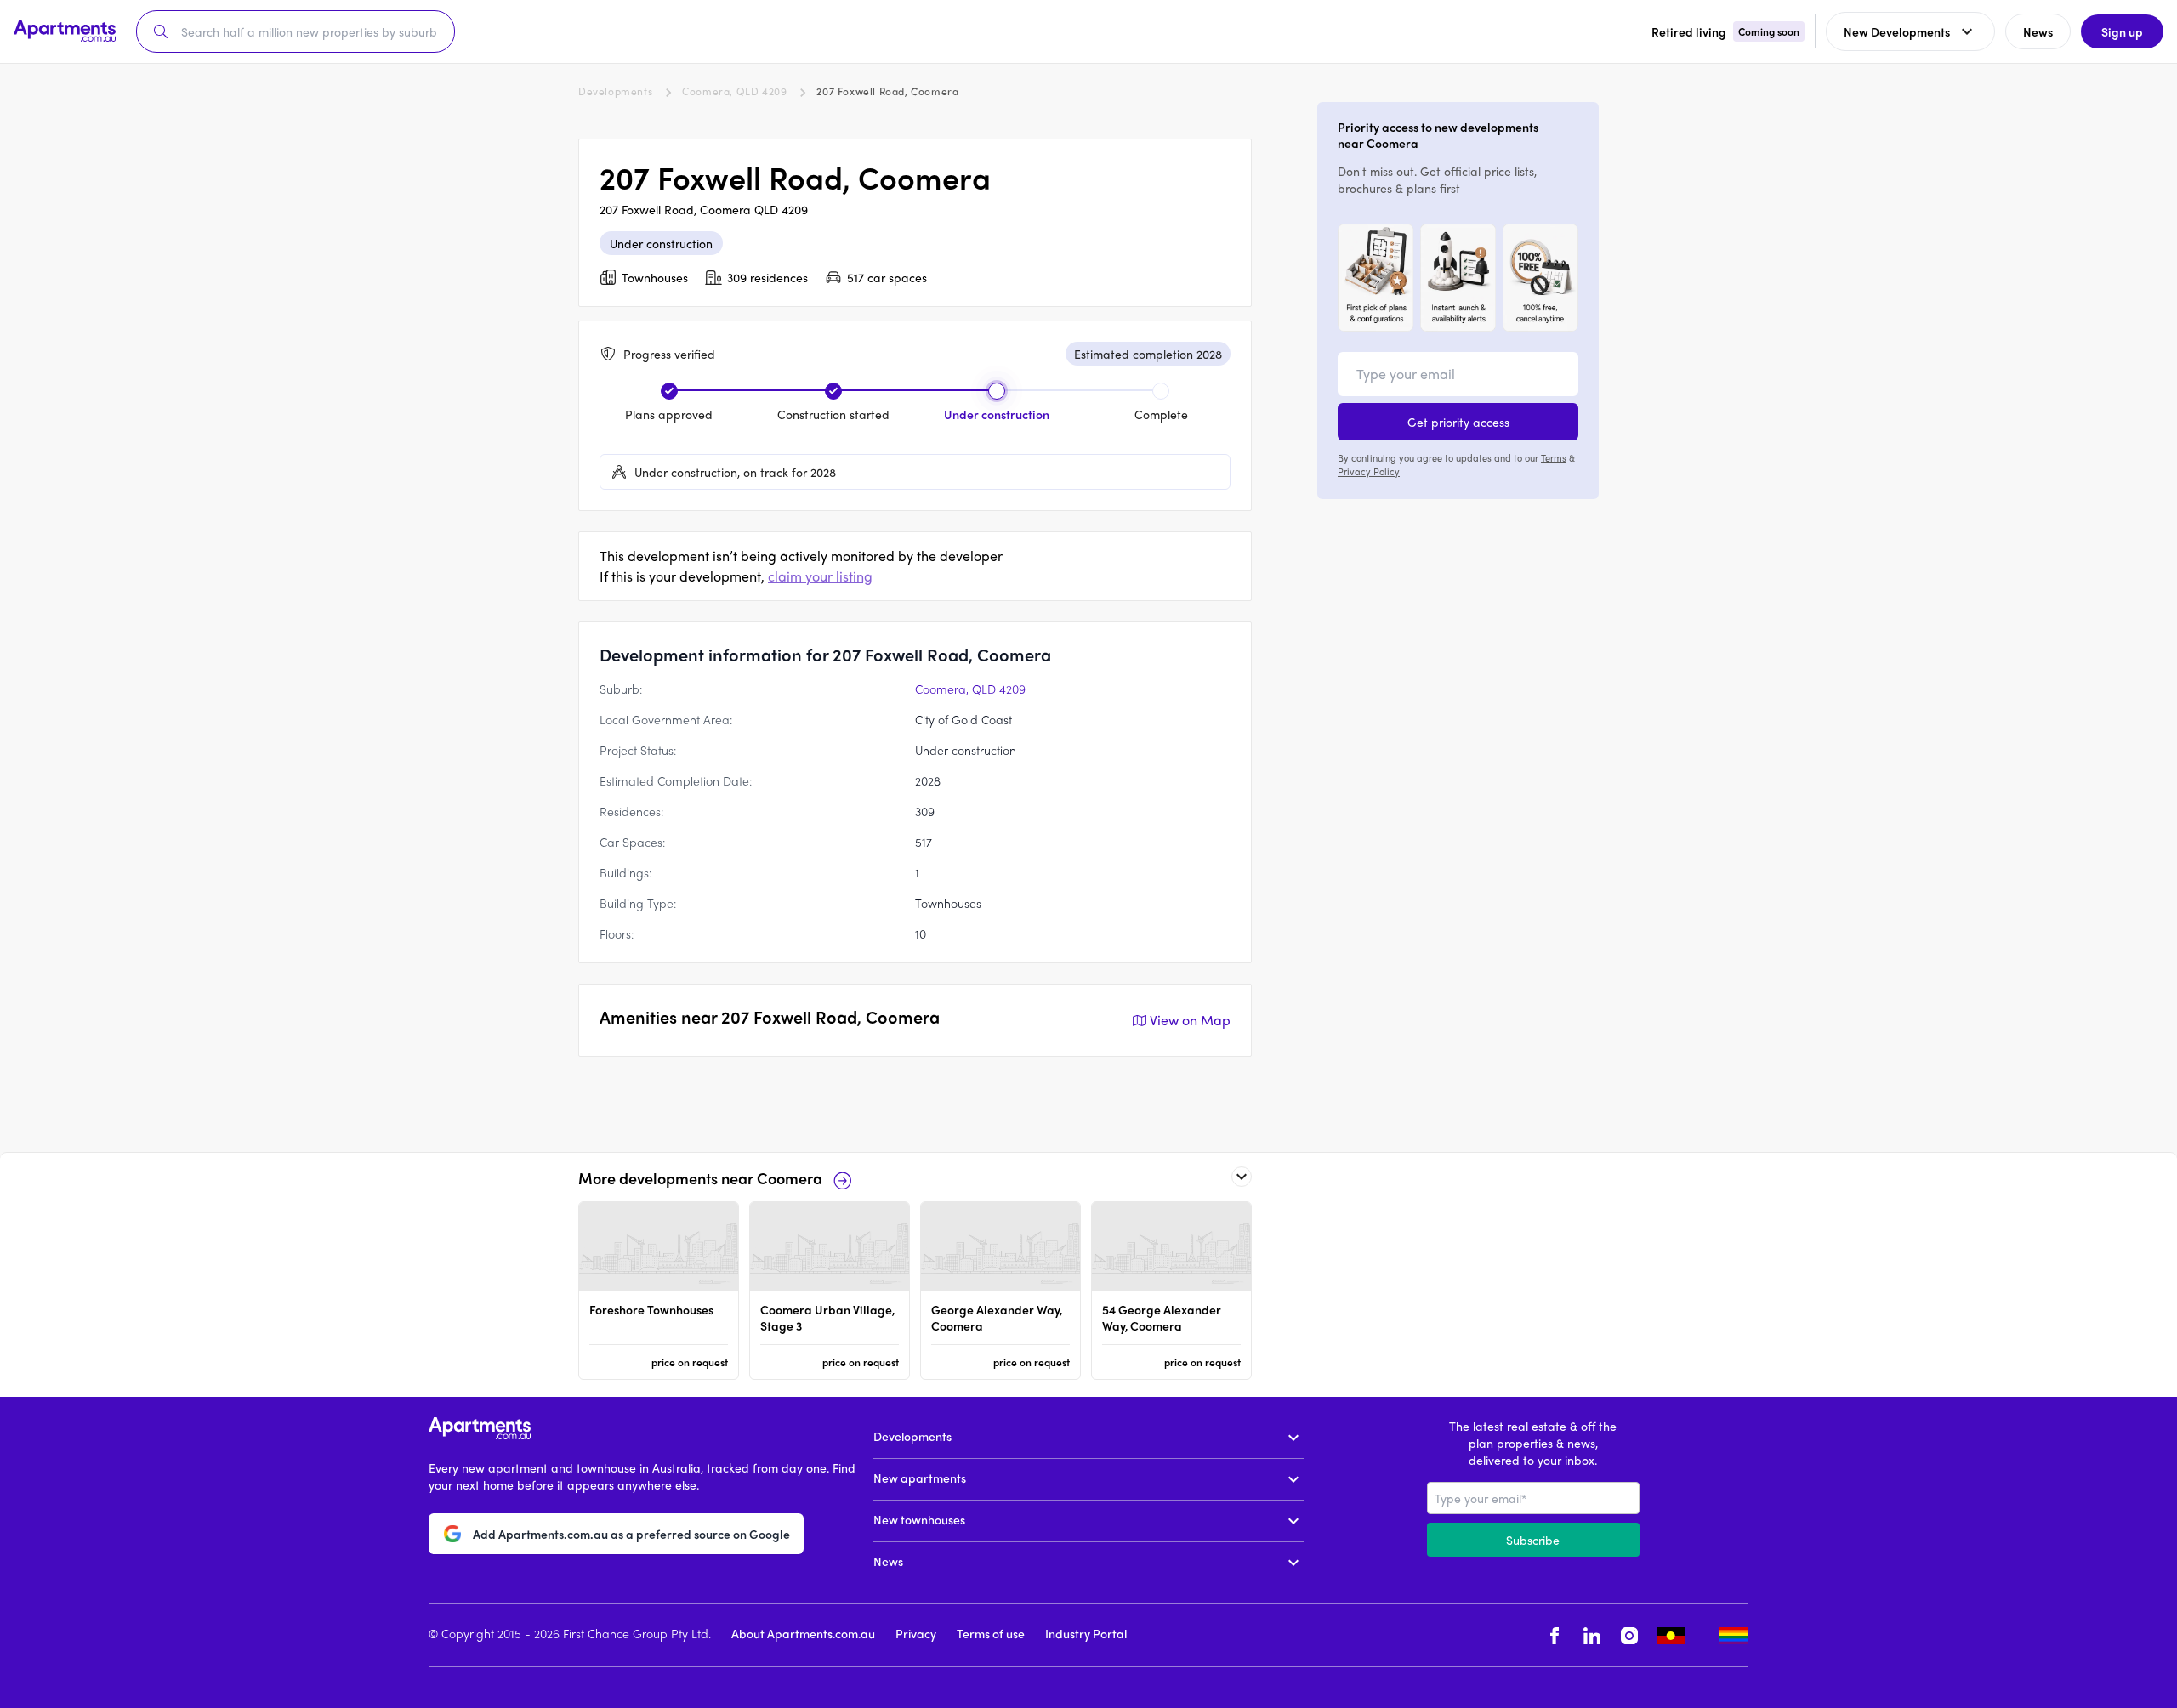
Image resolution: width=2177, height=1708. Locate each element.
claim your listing (820, 576)
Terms (1554, 457)
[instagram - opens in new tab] (1629, 1635)
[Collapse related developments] (1242, 1177)
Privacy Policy (1369, 471)
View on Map (1190, 1020)
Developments (615, 91)
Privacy (916, 1633)
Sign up (2122, 31)
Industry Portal (1086, 1633)
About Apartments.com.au (803, 1633)
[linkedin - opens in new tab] (1592, 1635)
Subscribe (1533, 1540)
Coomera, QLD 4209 (734, 91)
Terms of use (991, 1633)
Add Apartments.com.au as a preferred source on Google (631, 1535)
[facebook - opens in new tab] (1555, 1635)
